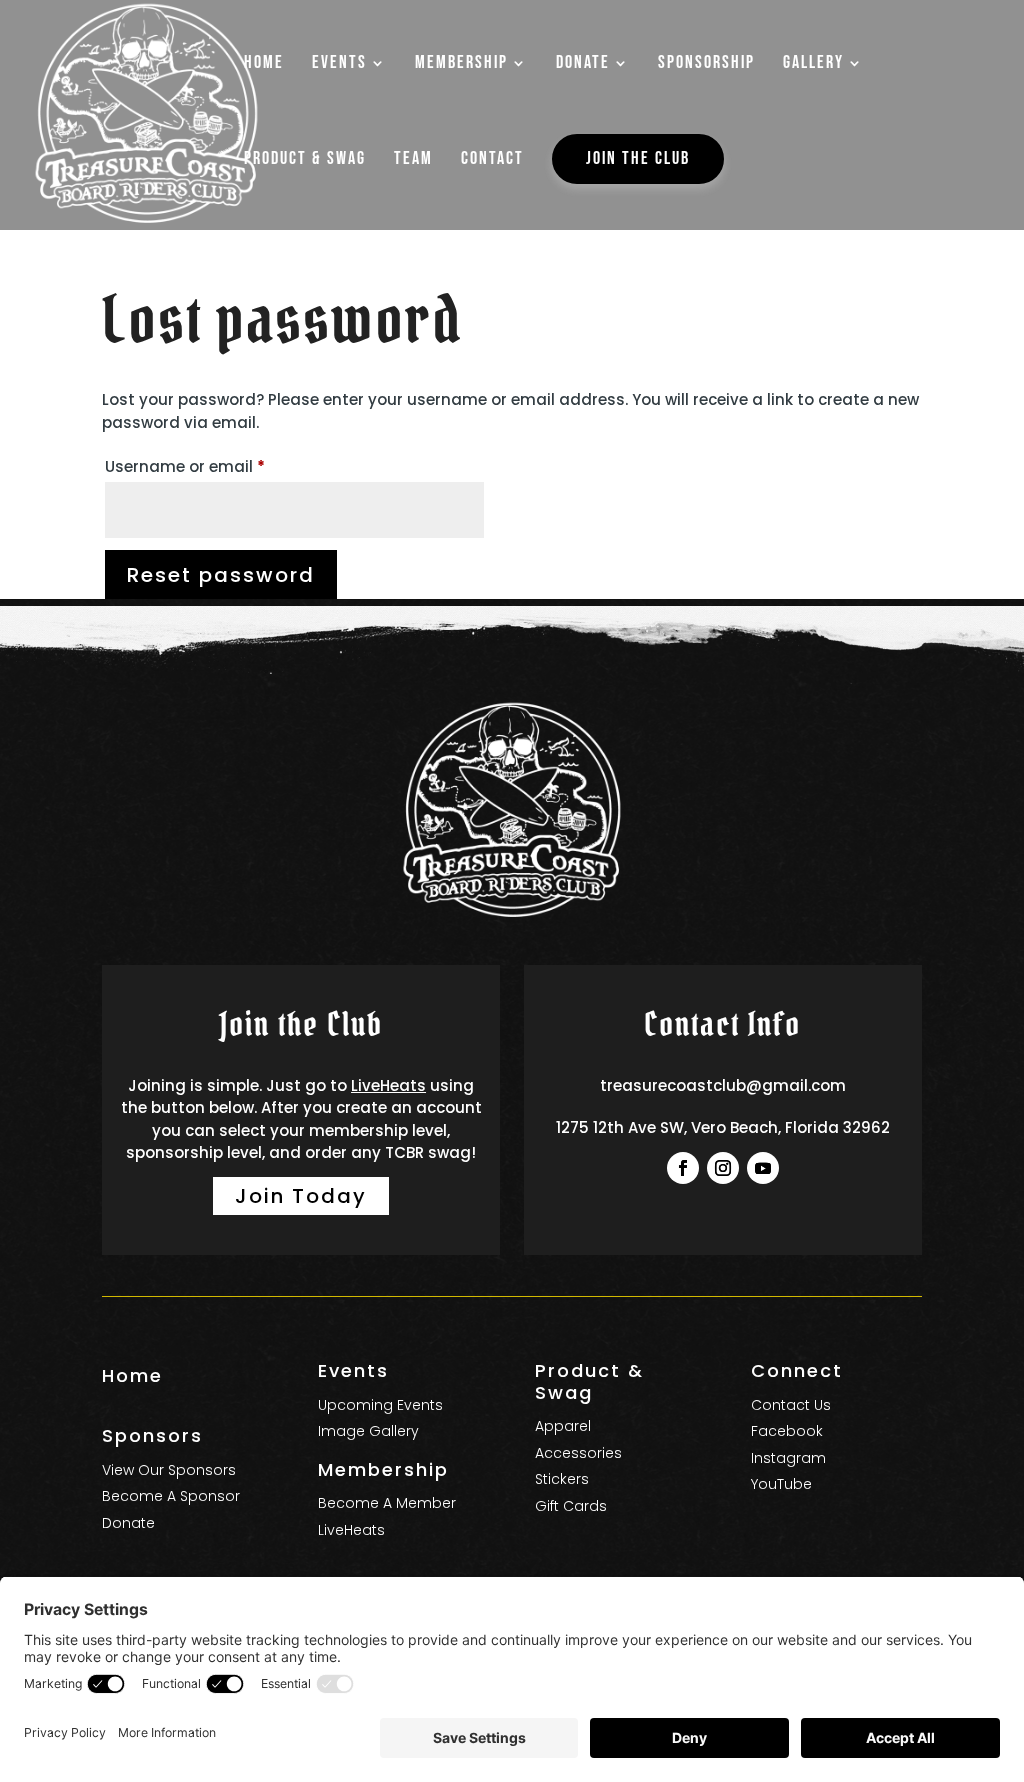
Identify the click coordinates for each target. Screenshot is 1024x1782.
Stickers (562, 1479)
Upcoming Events (380, 1405)
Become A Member (387, 1503)
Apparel (563, 1426)
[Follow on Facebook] (683, 1168)
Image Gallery (368, 1431)
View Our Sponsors (169, 1470)
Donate (128, 1523)
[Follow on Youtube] (763, 1168)
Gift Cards (571, 1506)
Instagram (788, 1458)
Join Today (301, 1196)
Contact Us (791, 1405)
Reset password (221, 575)
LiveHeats (388, 1085)
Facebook (787, 1431)
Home (132, 1375)
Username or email (219, 466)
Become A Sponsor (171, 1496)
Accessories (578, 1453)
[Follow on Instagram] (723, 1168)
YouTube (781, 1484)
